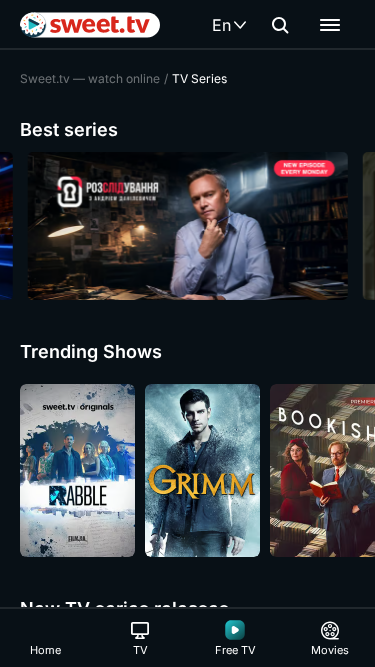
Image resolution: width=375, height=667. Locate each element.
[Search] (280, 25)
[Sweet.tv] (90, 25)
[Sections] (330, 25)
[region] (187, 226)
